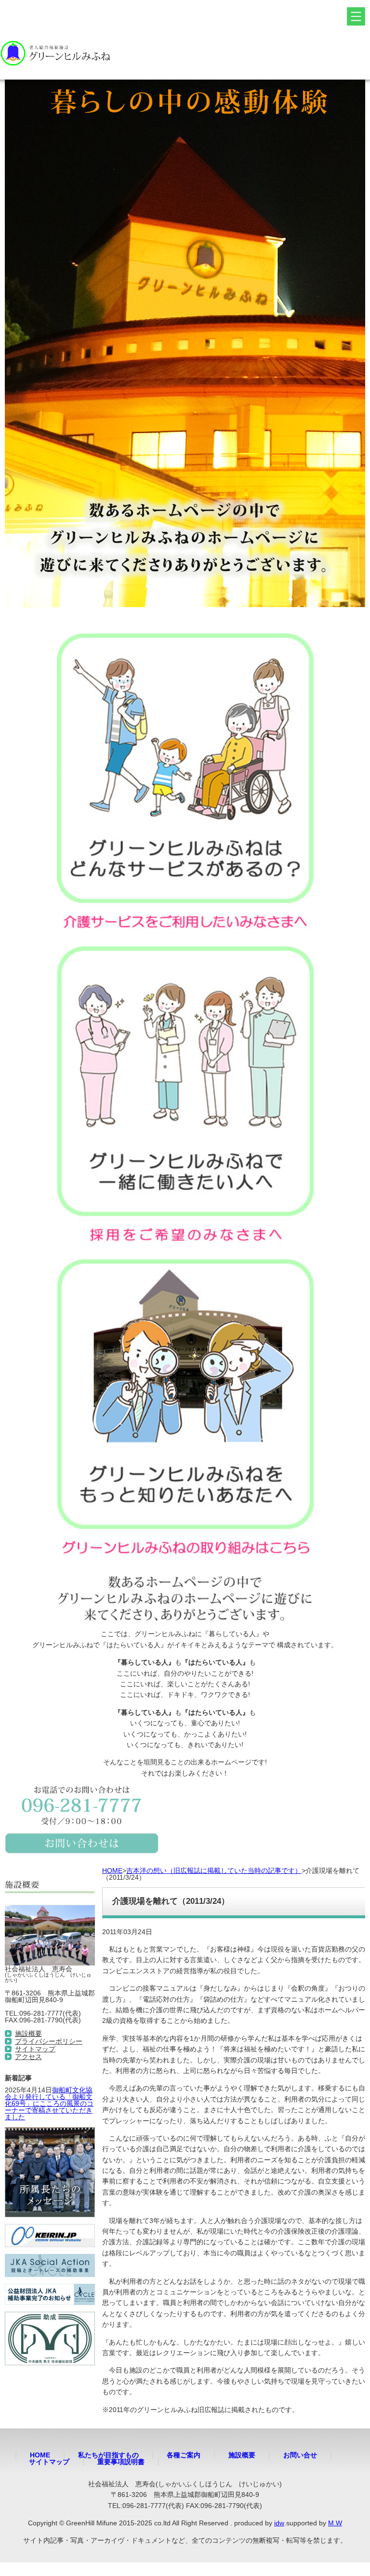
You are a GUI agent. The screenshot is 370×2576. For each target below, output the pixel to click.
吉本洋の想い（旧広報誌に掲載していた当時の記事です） (214, 1871)
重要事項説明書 (121, 2462)
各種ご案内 (184, 2455)
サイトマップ (35, 2049)
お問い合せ (300, 2455)
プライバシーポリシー (49, 2041)
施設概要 (28, 2034)
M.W (335, 2523)
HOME (112, 1871)
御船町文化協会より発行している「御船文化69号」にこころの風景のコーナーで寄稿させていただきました (49, 2103)
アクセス (28, 2057)
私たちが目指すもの (108, 2455)
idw (279, 2523)
